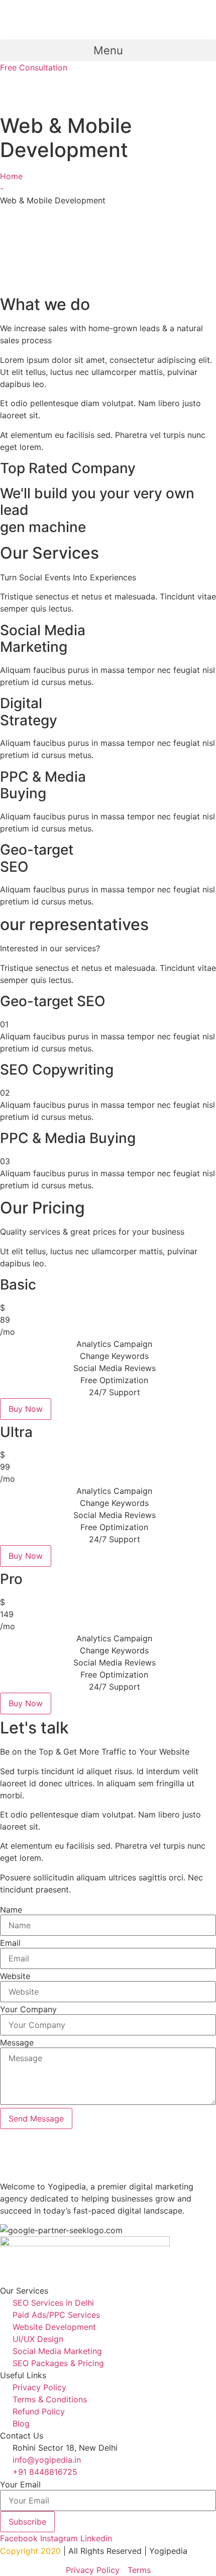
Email (10, 1943)
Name (11, 1910)
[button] (108, 50)
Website (15, 1976)
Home (11, 176)
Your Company (28, 2009)
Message (17, 2042)
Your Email (20, 2484)
